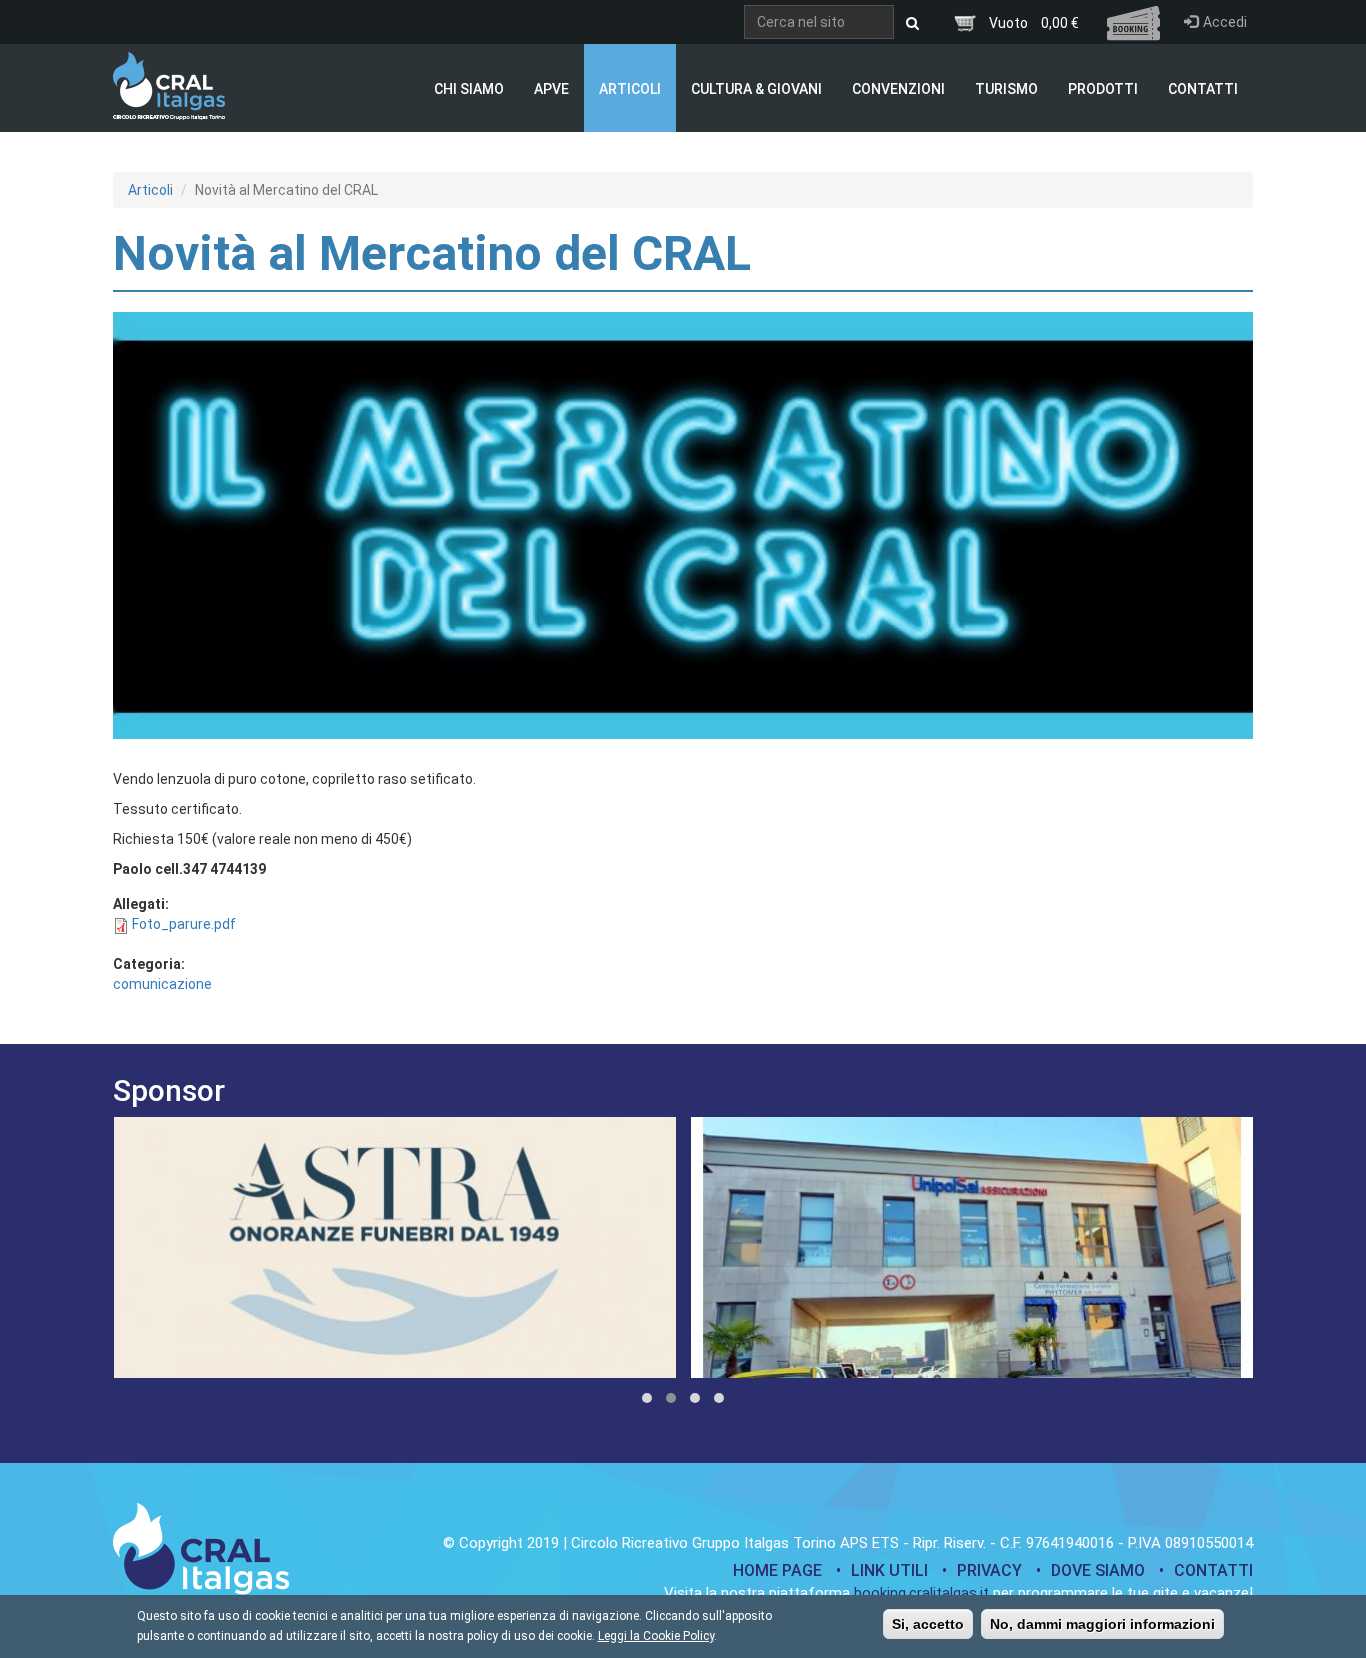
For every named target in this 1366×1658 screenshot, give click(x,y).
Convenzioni (898, 89)
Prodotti (1103, 89)
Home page (777, 1570)
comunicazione (162, 984)
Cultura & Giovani (756, 89)
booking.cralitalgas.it (921, 1593)
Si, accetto (928, 1624)
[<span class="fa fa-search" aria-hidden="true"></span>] (912, 23)
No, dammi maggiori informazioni (1102, 1624)
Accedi (1225, 22)
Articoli (630, 89)
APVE (551, 89)
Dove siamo (1098, 1570)
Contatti (1203, 89)
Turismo (1006, 89)
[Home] (169, 86)
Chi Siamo (469, 89)
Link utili (889, 1570)
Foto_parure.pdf (184, 924)
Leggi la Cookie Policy (656, 1636)
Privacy (989, 1570)
